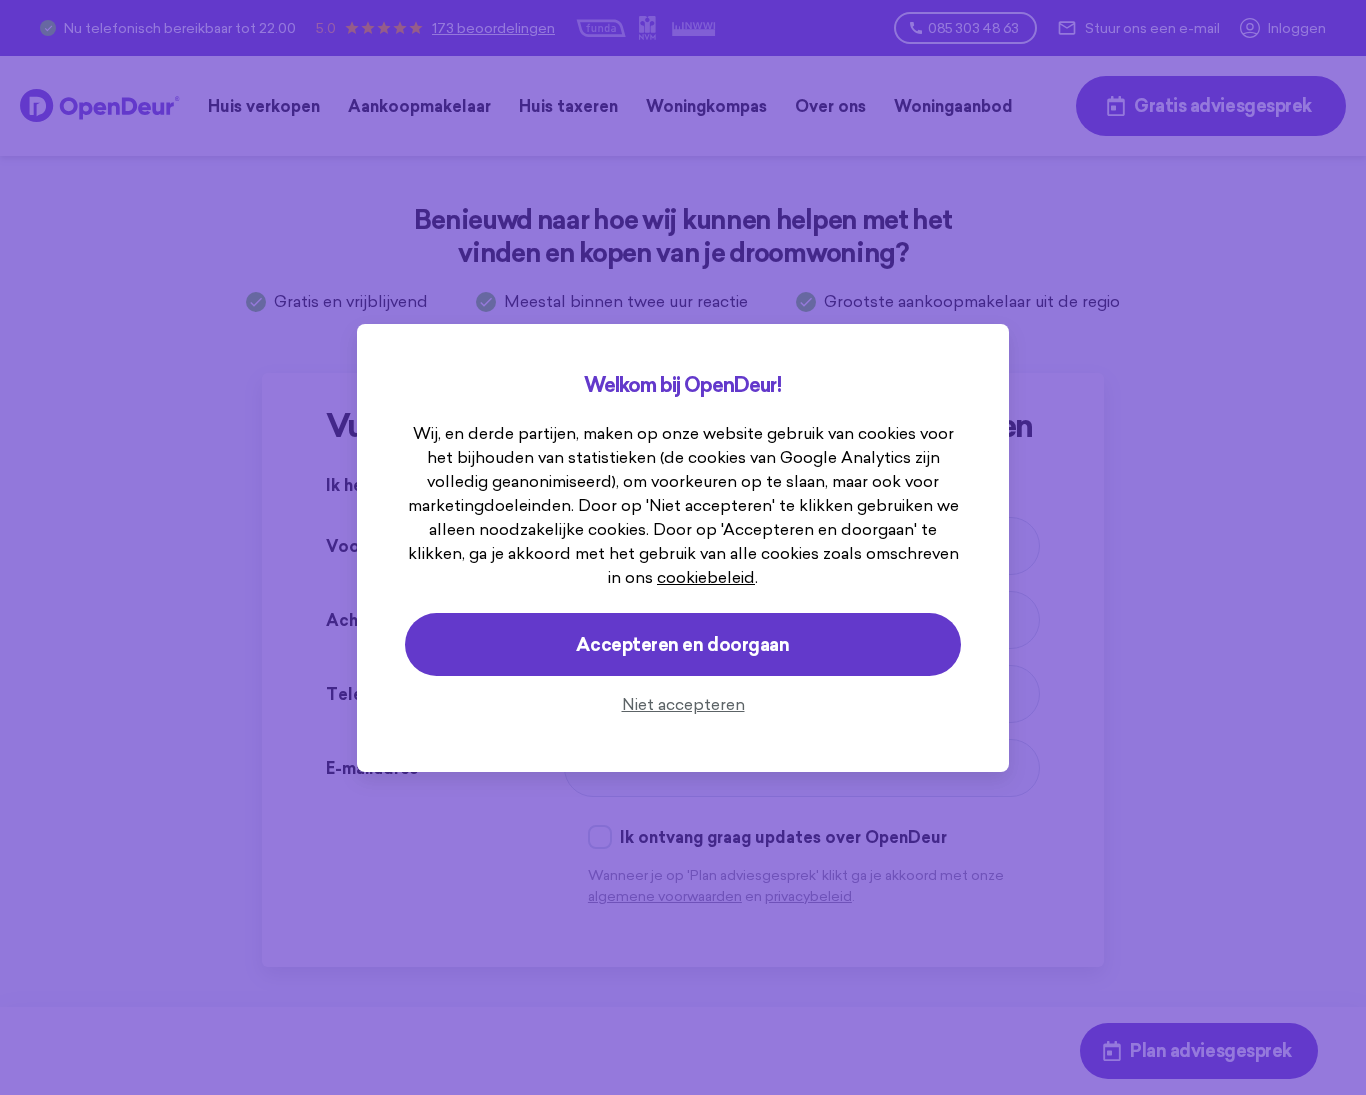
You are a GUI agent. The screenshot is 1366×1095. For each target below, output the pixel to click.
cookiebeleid (706, 577)
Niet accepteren (683, 704)
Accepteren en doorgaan (682, 644)
